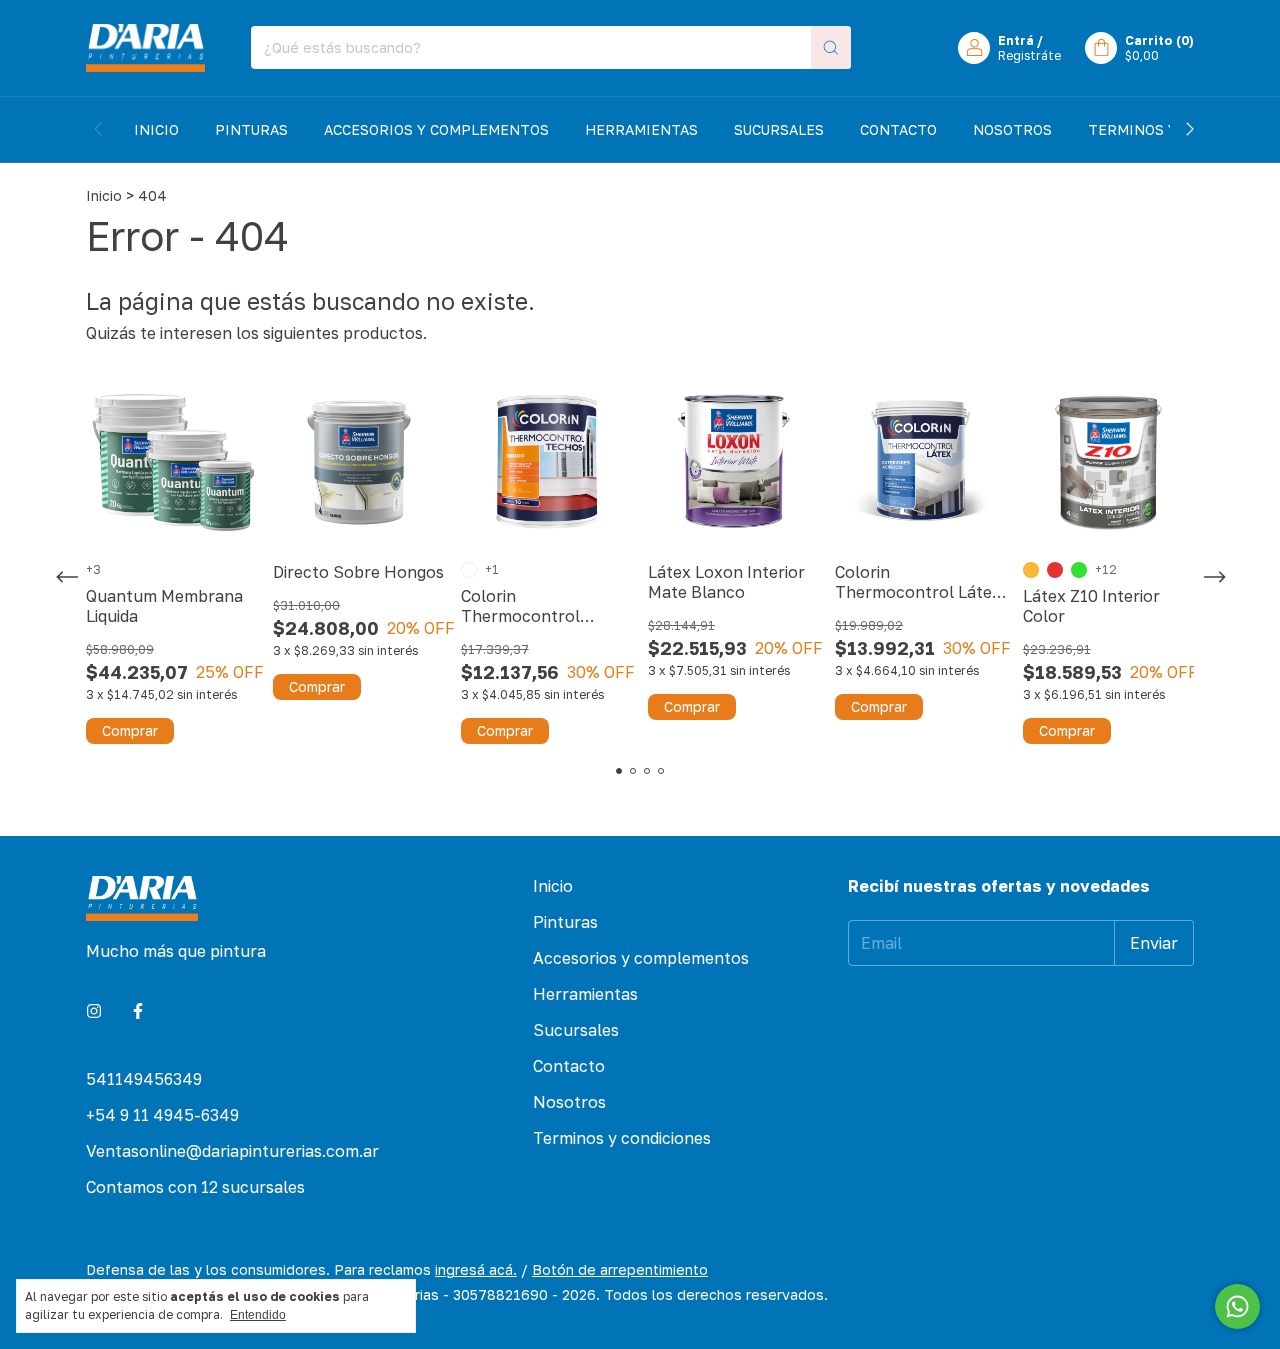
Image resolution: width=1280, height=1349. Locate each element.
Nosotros (1012, 129)
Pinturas (251, 129)
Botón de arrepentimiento (620, 1269)
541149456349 (144, 1079)
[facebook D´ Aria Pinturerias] (138, 1011)
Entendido (258, 1315)
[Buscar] (831, 47)
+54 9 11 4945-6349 (162, 1115)
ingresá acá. (476, 1269)
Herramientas (641, 129)
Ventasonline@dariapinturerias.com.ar (232, 1151)
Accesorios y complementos (436, 129)
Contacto (898, 129)
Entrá (1016, 40)
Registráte (1029, 55)
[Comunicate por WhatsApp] (1237, 1306)
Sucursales (779, 129)
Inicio (156, 129)
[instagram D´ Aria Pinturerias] (94, 1011)
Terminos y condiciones (622, 1138)
